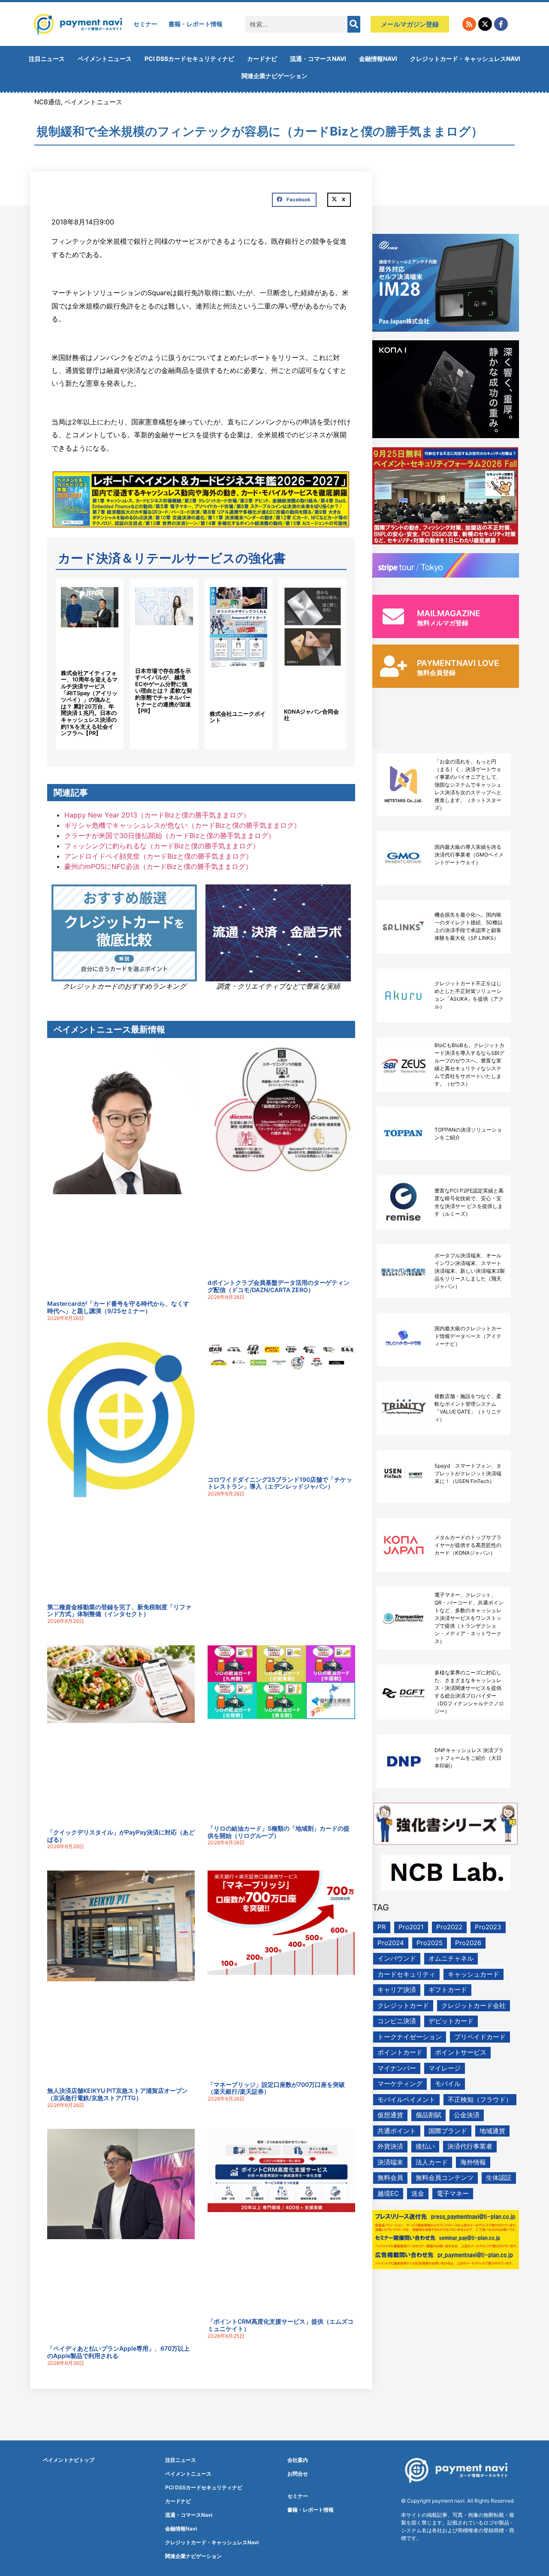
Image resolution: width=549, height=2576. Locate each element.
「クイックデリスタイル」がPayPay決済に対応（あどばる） (121, 1836)
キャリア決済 (397, 1990)
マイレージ (445, 2068)
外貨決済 (390, 2146)
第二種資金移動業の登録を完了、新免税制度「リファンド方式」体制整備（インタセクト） (119, 1610)
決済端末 (390, 2162)
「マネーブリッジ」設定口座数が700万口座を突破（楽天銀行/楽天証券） (276, 2088)
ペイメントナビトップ (69, 2460)
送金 (418, 2193)
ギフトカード (448, 1990)
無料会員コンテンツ (445, 2178)
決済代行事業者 (470, 2146)
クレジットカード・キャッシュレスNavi (465, 59)
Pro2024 (391, 1943)
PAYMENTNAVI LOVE (458, 663)
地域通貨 (492, 2131)
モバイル (448, 2084)
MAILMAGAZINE (449, 613)
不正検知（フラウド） (480, 2099)
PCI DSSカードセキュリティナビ (189, 59)
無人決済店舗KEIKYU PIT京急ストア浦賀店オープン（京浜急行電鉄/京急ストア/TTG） (118, 2094)
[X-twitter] (485, 24)
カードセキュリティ (406, 1974)
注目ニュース (47, 59)
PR (382, 1927)
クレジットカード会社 (474, 2005)
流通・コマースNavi (318, 59)
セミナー (145, 24)
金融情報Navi (378, 59)
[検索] (354, 24)
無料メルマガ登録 (443, 623)
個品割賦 (428, 2115)
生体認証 (499, 2178)
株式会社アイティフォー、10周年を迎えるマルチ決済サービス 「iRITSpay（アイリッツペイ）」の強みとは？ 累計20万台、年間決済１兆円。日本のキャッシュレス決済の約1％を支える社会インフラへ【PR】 (89, 703)
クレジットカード (403, 2005)
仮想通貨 (390, 2115)
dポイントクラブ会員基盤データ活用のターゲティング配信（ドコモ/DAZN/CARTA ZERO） (279, 1286)
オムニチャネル (451, 1958)
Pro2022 (449, 1927)
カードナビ (262, 59)
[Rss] (469, 24)
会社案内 (298, 2460)
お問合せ (298, 2474)
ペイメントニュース (105, 59)
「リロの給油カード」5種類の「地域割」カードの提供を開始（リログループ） (279, 1832)
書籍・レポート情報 (196, 24)
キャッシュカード (474, 1974)
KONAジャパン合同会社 (311, 715)
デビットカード (451, 2021)
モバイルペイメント (406, 2099)
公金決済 (467, 2115)
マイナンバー (397, 2068)
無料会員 (390, 2178)
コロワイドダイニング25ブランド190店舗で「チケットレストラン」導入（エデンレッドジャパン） (280, 1483)
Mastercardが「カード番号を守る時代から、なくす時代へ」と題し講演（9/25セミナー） (118, 1307)
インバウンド (397, 1958)
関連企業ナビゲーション (274, 76)
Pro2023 (488, 1927)
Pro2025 (430, 1943)
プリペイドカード (480, 2037)
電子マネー (453, 2193)
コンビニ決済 (397, 2021)
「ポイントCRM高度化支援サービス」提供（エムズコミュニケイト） (281, 2325)
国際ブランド (448, 2131)
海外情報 (473, 2162)
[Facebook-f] (501, 24)
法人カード (432, 2162)
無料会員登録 (436, 673)
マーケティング (400, 2084)
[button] (294, 200)
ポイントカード (400, 2052)
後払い (425, 2146)
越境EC (388, 2193)
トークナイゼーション (410, 2037)
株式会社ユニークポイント (238, 717)
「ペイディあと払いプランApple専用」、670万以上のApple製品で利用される (118, 2352)
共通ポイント (397, 2131)
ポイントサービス (461, 2052)
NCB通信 (48, 102)
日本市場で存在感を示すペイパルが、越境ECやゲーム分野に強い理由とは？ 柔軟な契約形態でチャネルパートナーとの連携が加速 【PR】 (164, 691)
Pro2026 (468, 1943)
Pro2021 (411, 1927)
